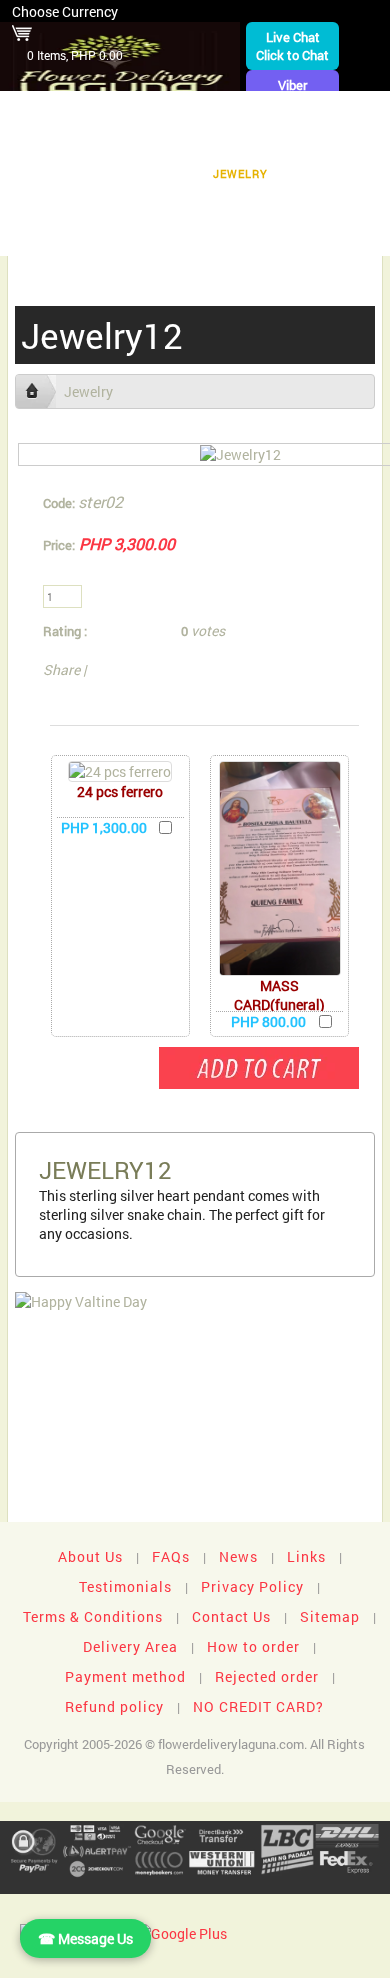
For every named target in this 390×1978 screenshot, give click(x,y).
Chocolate (199, 142)
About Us (90, 1556)
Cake (168, 173)
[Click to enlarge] (120, 771)
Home (33, 111)
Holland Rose (60, 204)
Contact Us (231, 1616)
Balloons (91, 173)
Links (306, 1556)
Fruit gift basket (76, 142)
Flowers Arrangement (300, 111)
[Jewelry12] (240, 454)
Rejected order (267, 1676)
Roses (284, 142)
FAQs (171, 1556)
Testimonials (125, 1586)
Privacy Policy (252, 1586)
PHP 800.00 (268, 1021)
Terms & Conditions (93, 1616)
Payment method (125, 1676)
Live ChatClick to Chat (292, 46)
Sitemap (330, 1616)
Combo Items (179, 204)
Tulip (314, 173)
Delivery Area (130, 1646)
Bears (352, 142)
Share (61, 669)
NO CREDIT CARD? (258, 1706)
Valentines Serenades (105, 235)
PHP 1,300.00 (104, 827)
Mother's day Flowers (283, 235)
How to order (253, 1646)
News (238, 1556)
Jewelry (240, 173)
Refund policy (114, 1706)
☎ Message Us (85, 1938)
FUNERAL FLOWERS (137, 111)
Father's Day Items (314, 204)
